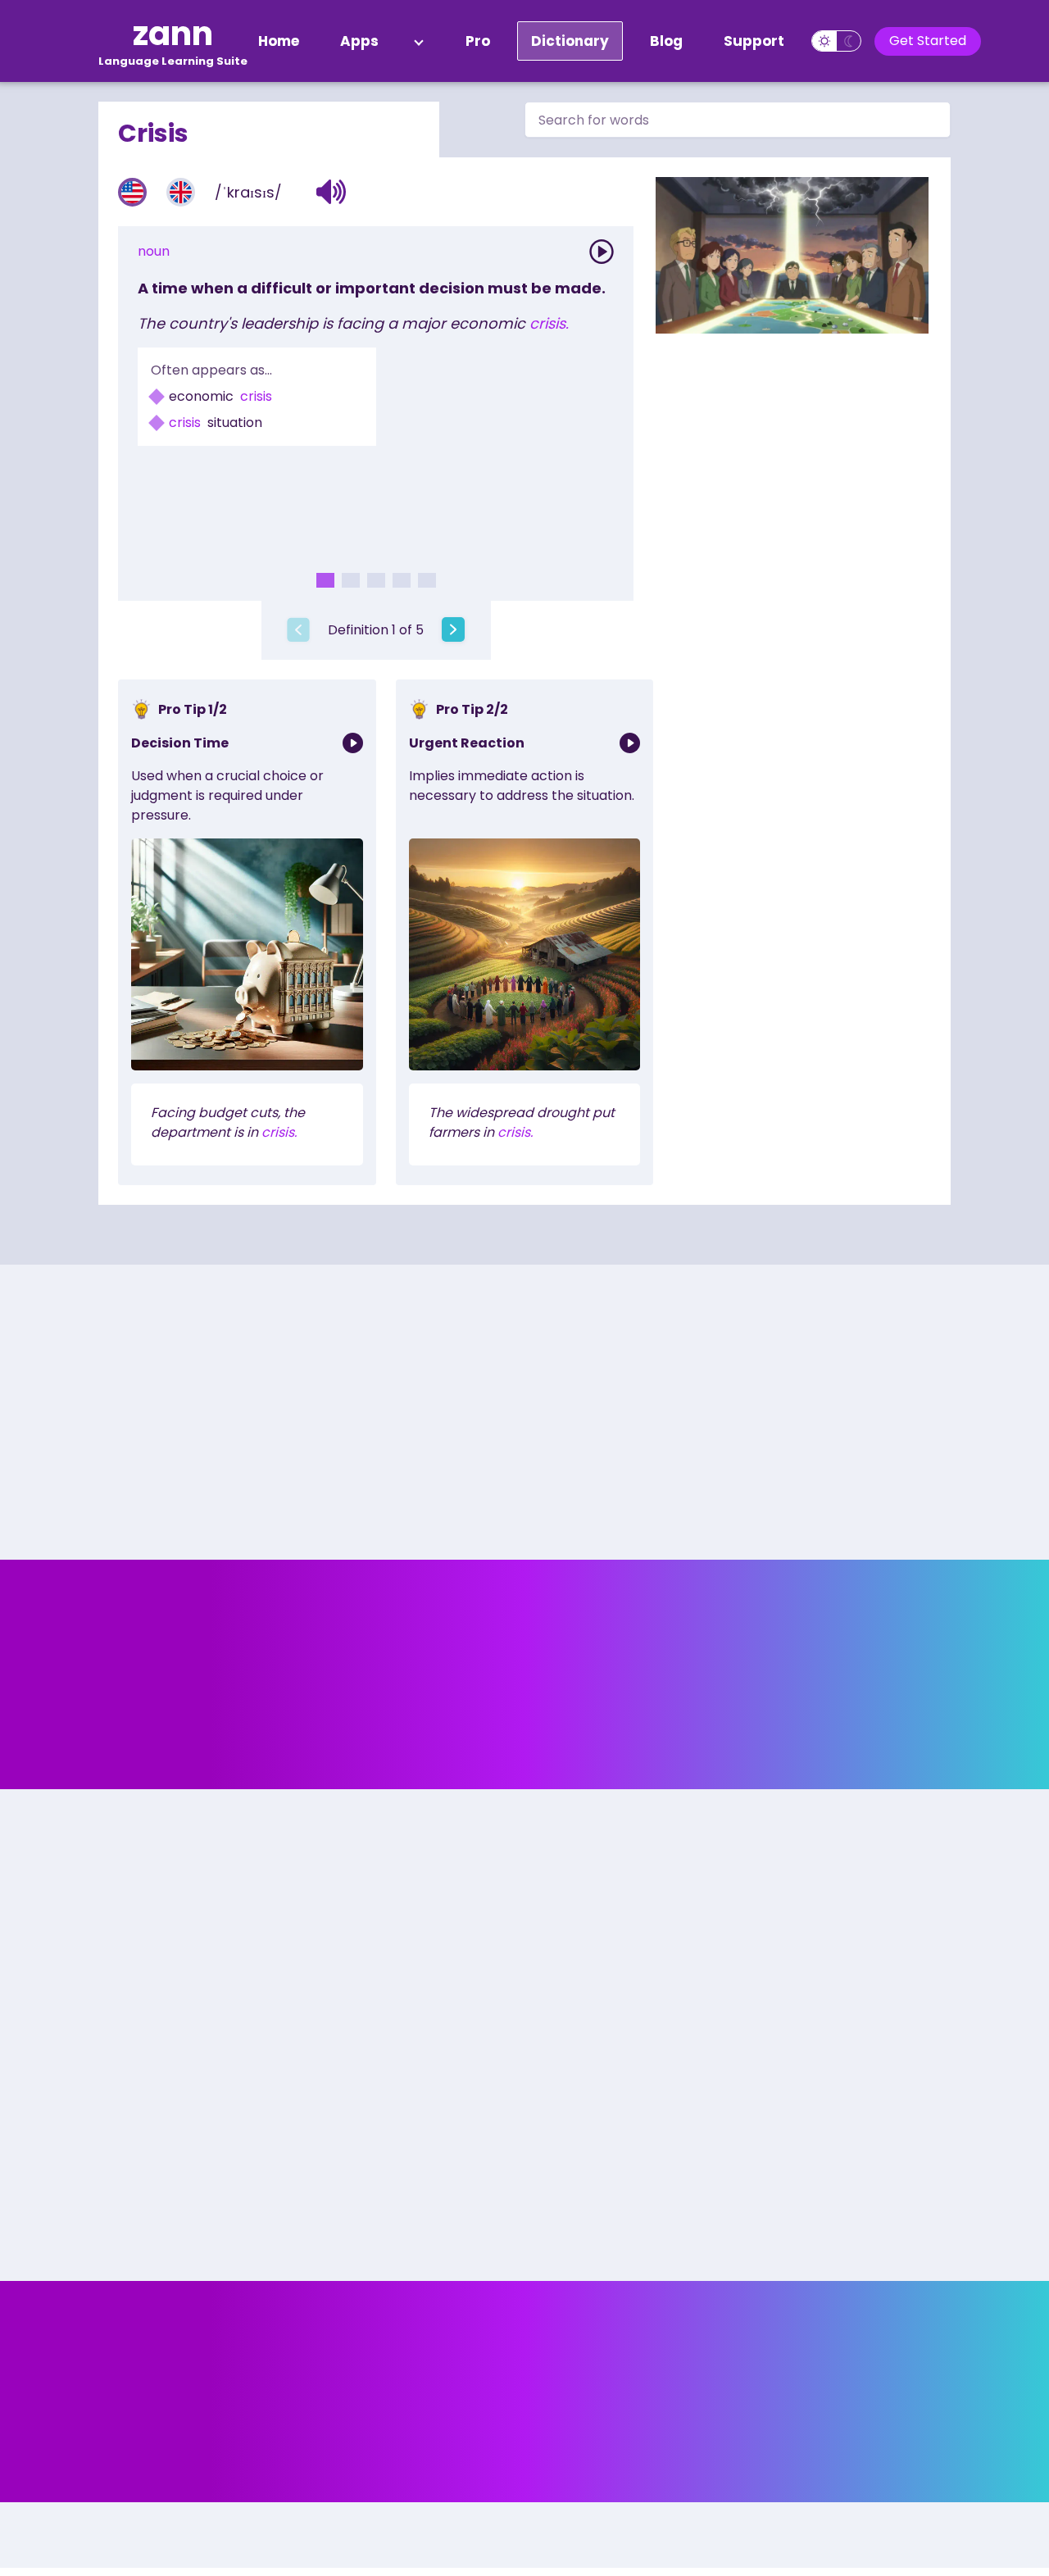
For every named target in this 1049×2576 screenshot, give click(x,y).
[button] (332, 192)
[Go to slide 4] (402, 580)
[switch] (836, 41)
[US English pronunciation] (132, 192)
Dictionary (570, 41)
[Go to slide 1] (325, 580)
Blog (666, 41)
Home (279, 41)
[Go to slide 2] (351, 580)
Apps (359, 41)
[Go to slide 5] (427, 580)
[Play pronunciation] (602, 252)
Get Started (928, 41)
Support (754, 41)
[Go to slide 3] (376, 580)
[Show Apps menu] (419, 41)
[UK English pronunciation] (181, 192)
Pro (478, 41)
